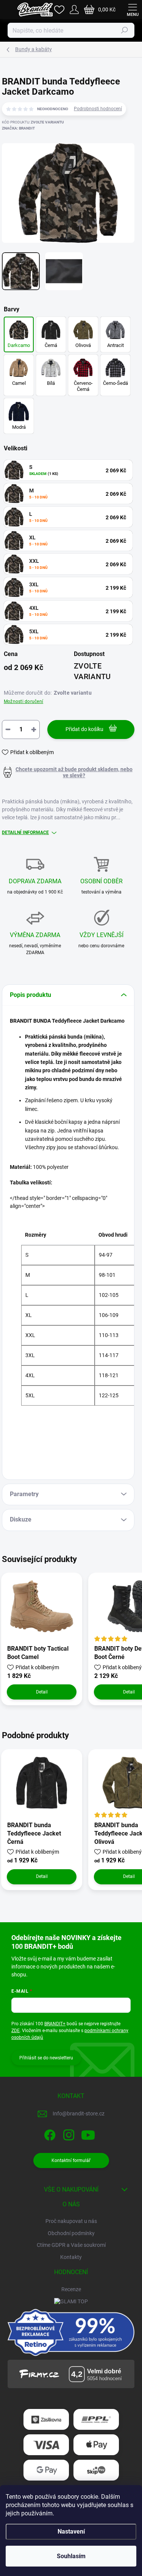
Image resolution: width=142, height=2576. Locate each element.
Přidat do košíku (84, 729)
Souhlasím (71, 2556)
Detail (42, 1692)
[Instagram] (68, 2133)
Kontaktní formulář (71, 2160)
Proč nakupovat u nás (71, 2221)
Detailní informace (25, 833)
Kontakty (71, 2257)
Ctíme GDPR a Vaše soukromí (71, 2245)
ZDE (16, 2031)
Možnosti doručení (23, 701)
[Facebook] (49, 2133)
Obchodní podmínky (71, 2233)
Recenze (71, 2289)
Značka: (18, 128)
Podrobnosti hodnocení (98, 109)
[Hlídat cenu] (68, 772)
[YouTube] (88, 2133)
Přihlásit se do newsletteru (46, 2058)
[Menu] (133, 9)
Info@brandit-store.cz (79, 2114)
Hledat (125, 30)
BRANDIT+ (55, 2024)
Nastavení (71, 2531)
